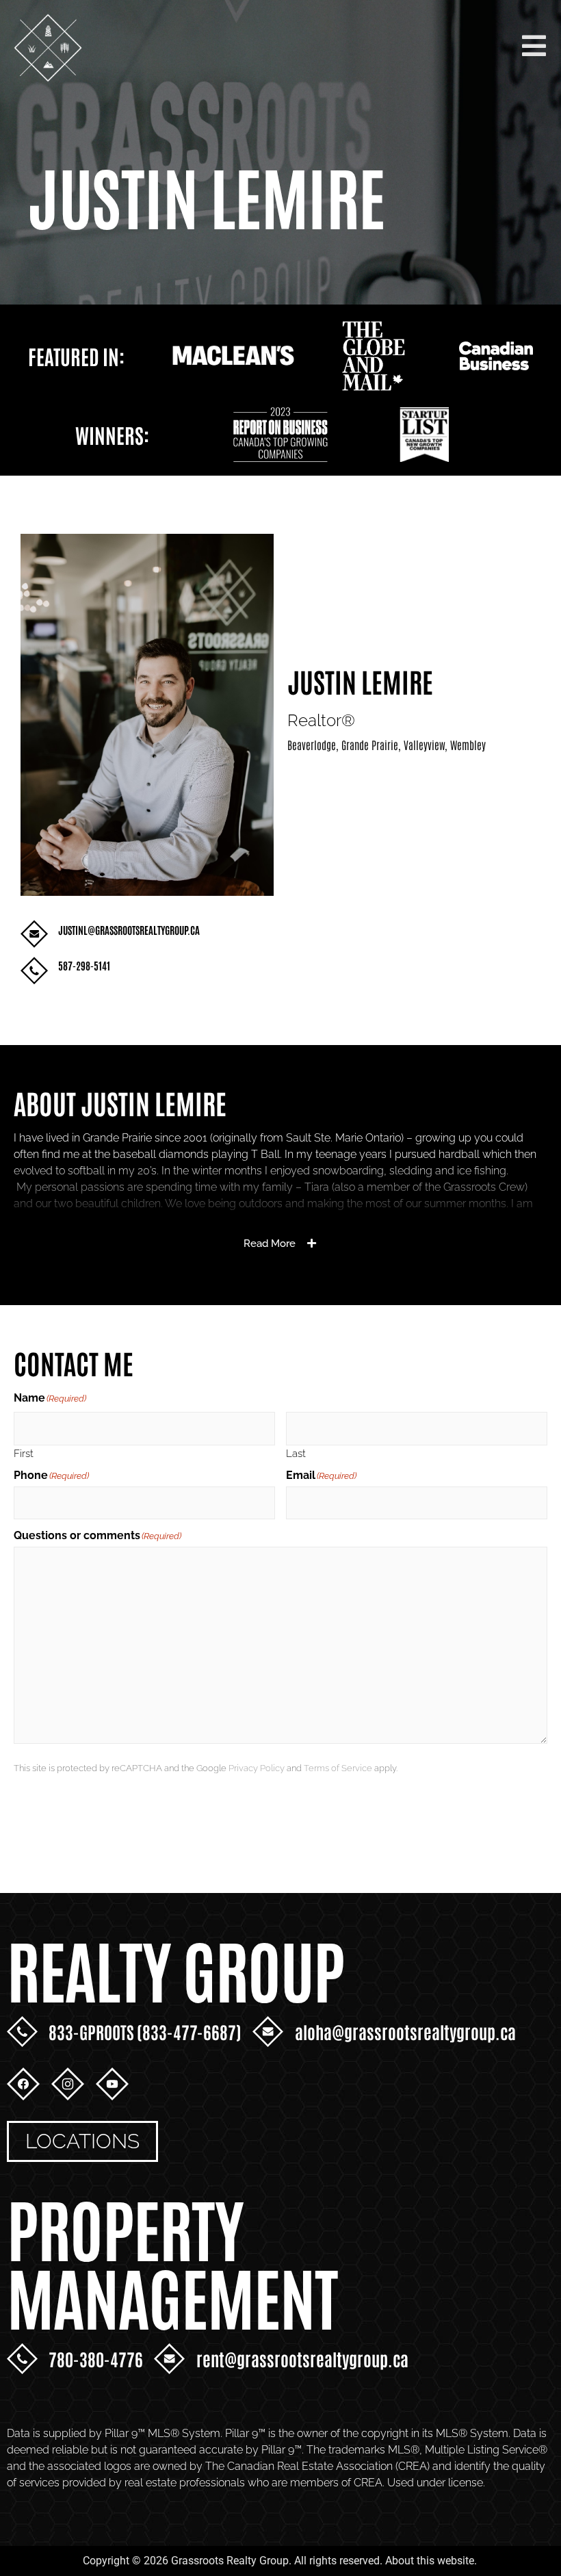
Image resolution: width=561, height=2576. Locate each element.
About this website (430, 2561)
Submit (55, 1812)
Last (296, 1453)
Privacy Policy (257, 1768)
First (24, 1453)
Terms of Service (338, 1768)
